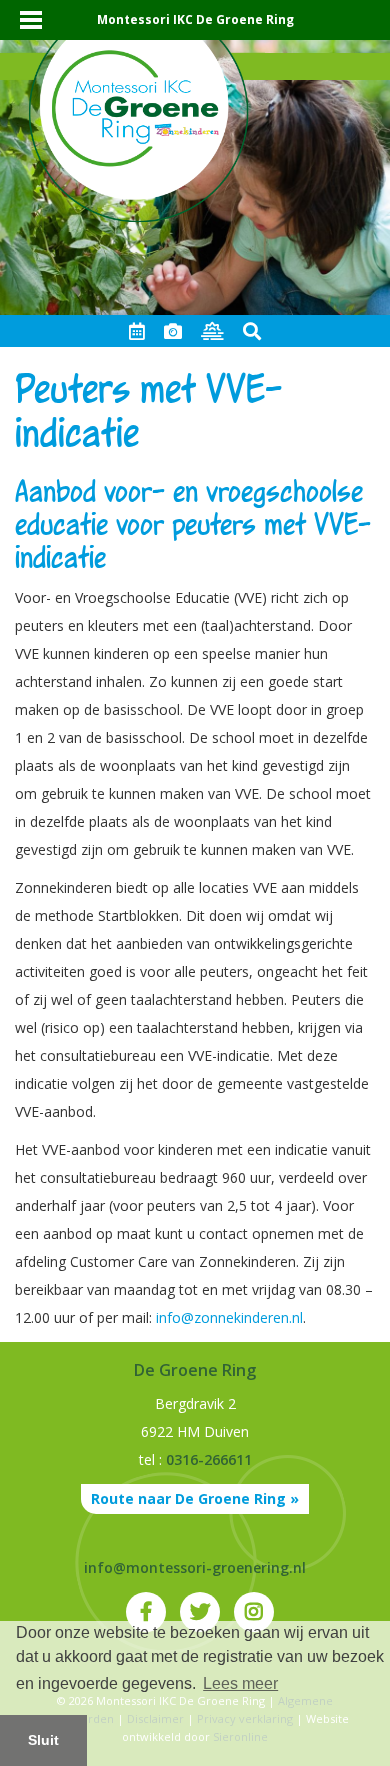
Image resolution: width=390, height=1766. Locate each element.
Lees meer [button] (240, 1683)
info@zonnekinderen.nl (229, 1317)
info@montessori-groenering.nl (195, 1567)
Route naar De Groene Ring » (195, 1498)
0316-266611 (209, 1459)
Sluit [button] (43, 1740)
